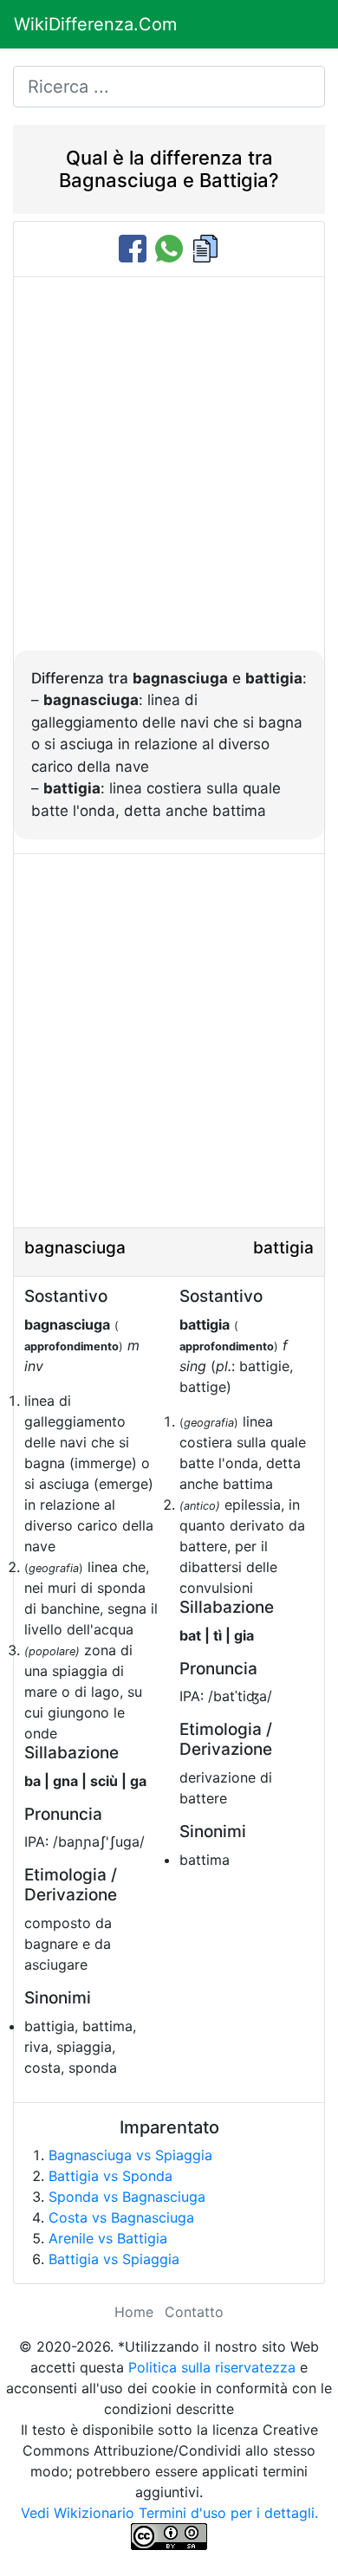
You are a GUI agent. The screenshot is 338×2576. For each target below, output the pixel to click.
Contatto (194, 2312)
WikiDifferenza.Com (95, 24)
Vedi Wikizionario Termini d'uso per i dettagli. (169, 2513)
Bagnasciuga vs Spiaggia (130, 2155)
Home (134, 2312)
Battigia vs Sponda (110, 2176)
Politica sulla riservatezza (212, 2367)
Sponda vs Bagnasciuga (127, 2197)
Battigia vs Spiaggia (114, 2259)
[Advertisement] (169, 473)
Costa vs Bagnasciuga (121, 2217)
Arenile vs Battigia (108, 2238)
